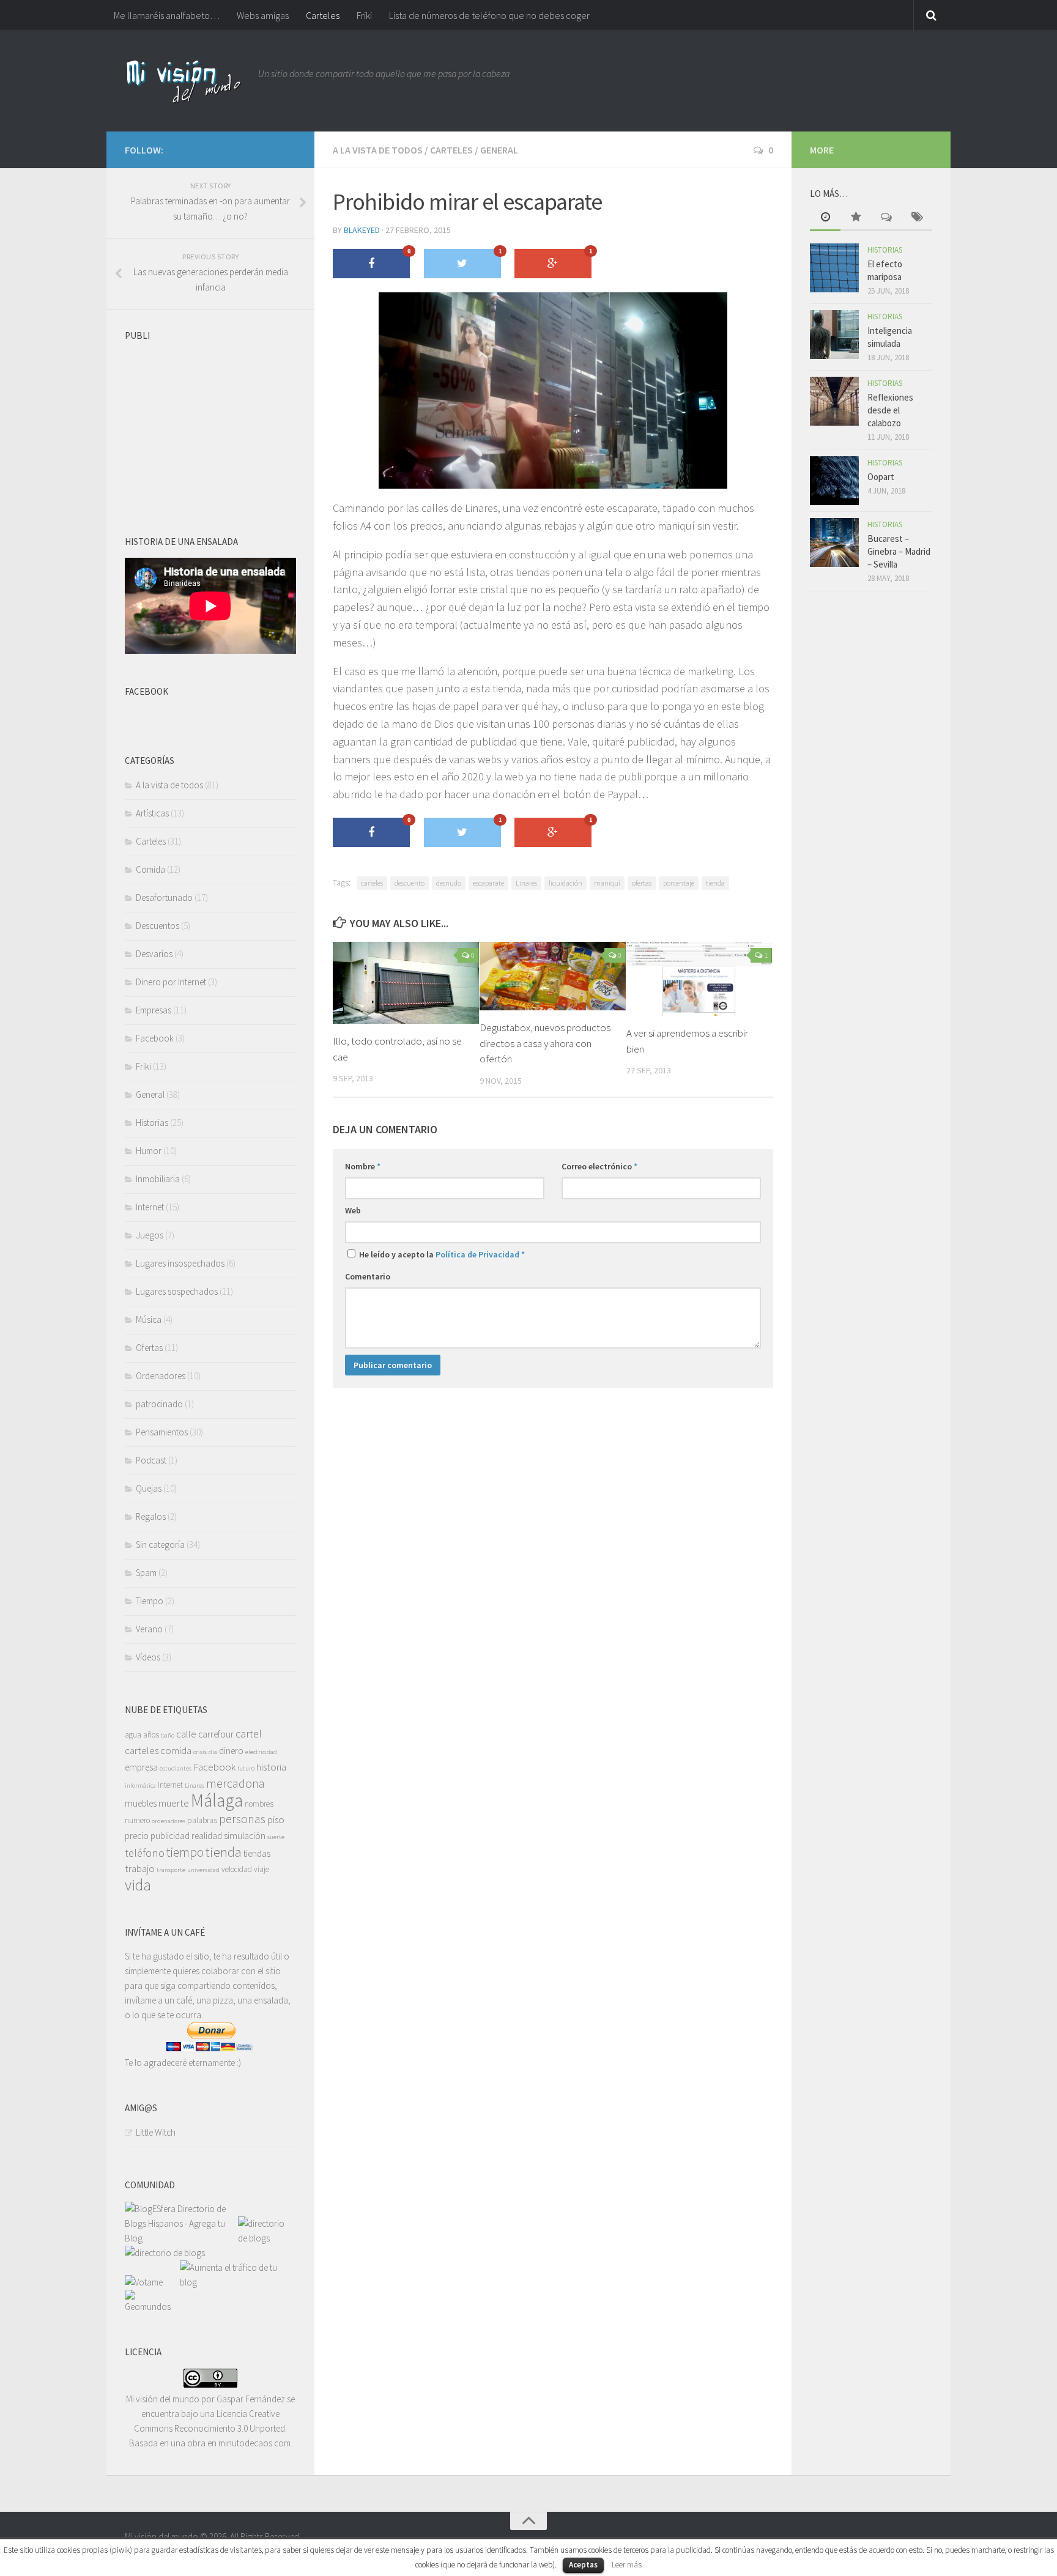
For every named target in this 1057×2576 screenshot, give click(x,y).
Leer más (627, 2565)
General (499, 150)
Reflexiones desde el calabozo (890, 410)
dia (213, 1752)
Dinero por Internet (171, 982)
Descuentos (158, 926)
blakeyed (362, 230)
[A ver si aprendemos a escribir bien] (699, 979)
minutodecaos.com (254, 2443)
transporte (171, 1870)
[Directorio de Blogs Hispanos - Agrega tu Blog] (181, 2238)
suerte (276, 1837)
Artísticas (152, 813)
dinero (231, 1751)
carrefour (216, 1734)
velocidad (237, 1869)
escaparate (488, 883)
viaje (261, 1869)
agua (133, 1735)
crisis (200, 1752)
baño (168, 1735)
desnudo (449, 883)
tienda (715, 883)
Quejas (149, 1488)
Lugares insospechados (180, 1263)
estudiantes (176, 1768)
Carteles (323, 15)
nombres (259, 1804)
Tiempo (150, 1601)
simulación (245, 1836)
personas (242, 1819)
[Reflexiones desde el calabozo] (834, 401)
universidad (203, 1870)
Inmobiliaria (158, 1179)
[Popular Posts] (856, 218)
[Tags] (917, 218)
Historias (152, 1123)
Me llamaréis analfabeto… (167, 15)
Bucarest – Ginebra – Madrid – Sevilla (899, 551)
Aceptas (583, 2565)
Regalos (151, 1516)
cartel (249, 1734)
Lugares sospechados (177, 1291)
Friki (364, 15)
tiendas (257, 1853)
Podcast (151, 1460)
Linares (526, 883)
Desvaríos (154, 954)
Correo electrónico (599, 1166)
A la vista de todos (378, 150)
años (151, 1735)
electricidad (261, 1752)
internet (170, 1785)
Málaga (217, 1800)
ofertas (642, 883)
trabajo (140, 1868)
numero (137, 1820)
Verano (149, 1629)
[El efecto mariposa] (834, 268)
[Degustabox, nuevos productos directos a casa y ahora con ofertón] (553, 976)
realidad (207, 1836)
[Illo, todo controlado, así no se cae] (406, 983)
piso (276, 1819)
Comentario (368, 1276)
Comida (150, 869)
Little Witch (156, 2132)
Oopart (881, 477)
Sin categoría (160, 1545)
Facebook (155, 1038)
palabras (202, 1820)
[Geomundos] (152, 2307)
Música (149, 1319)
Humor (149, 1151)
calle (186, 1734)
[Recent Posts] (825, 218)
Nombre (363, 1166)
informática (140, 1786)
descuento (410, 883)
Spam (146, 1573)
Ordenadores (161, 1376)
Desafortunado (164, 898)
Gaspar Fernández (251, 2399)
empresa (141, 1767)
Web (353, 1210)
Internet (150, 1207)
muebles (141, 1803)
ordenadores (169, 1821)
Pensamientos (162, 1432)
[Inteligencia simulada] (834, 335)
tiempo (185, 1852)
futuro (246, 1768)
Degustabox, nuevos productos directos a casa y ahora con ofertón (545, 1043)
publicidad (170, 1836)
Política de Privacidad (477, 1254)
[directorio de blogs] (265, 2238)
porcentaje (679, 883)
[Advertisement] (217, 423)
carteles (372, 883)
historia (271, 1767)
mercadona (236, 1783)
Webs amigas (263, 15)
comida (176, 1750)
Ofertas (149, 1348)
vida (138, 1885)
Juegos (150, 1235)
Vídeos (148, 1657)
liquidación (566, 883)
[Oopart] (834, 481)
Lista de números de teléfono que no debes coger (489, 15)
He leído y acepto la (441, 1254)
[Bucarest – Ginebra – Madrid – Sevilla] (834, 542)
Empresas (154, 1010)
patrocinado (159, 1404)
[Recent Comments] (886, 218)
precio (137, 1836)
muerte (174, 1803)
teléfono (145, 1853)
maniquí (607, 883)
